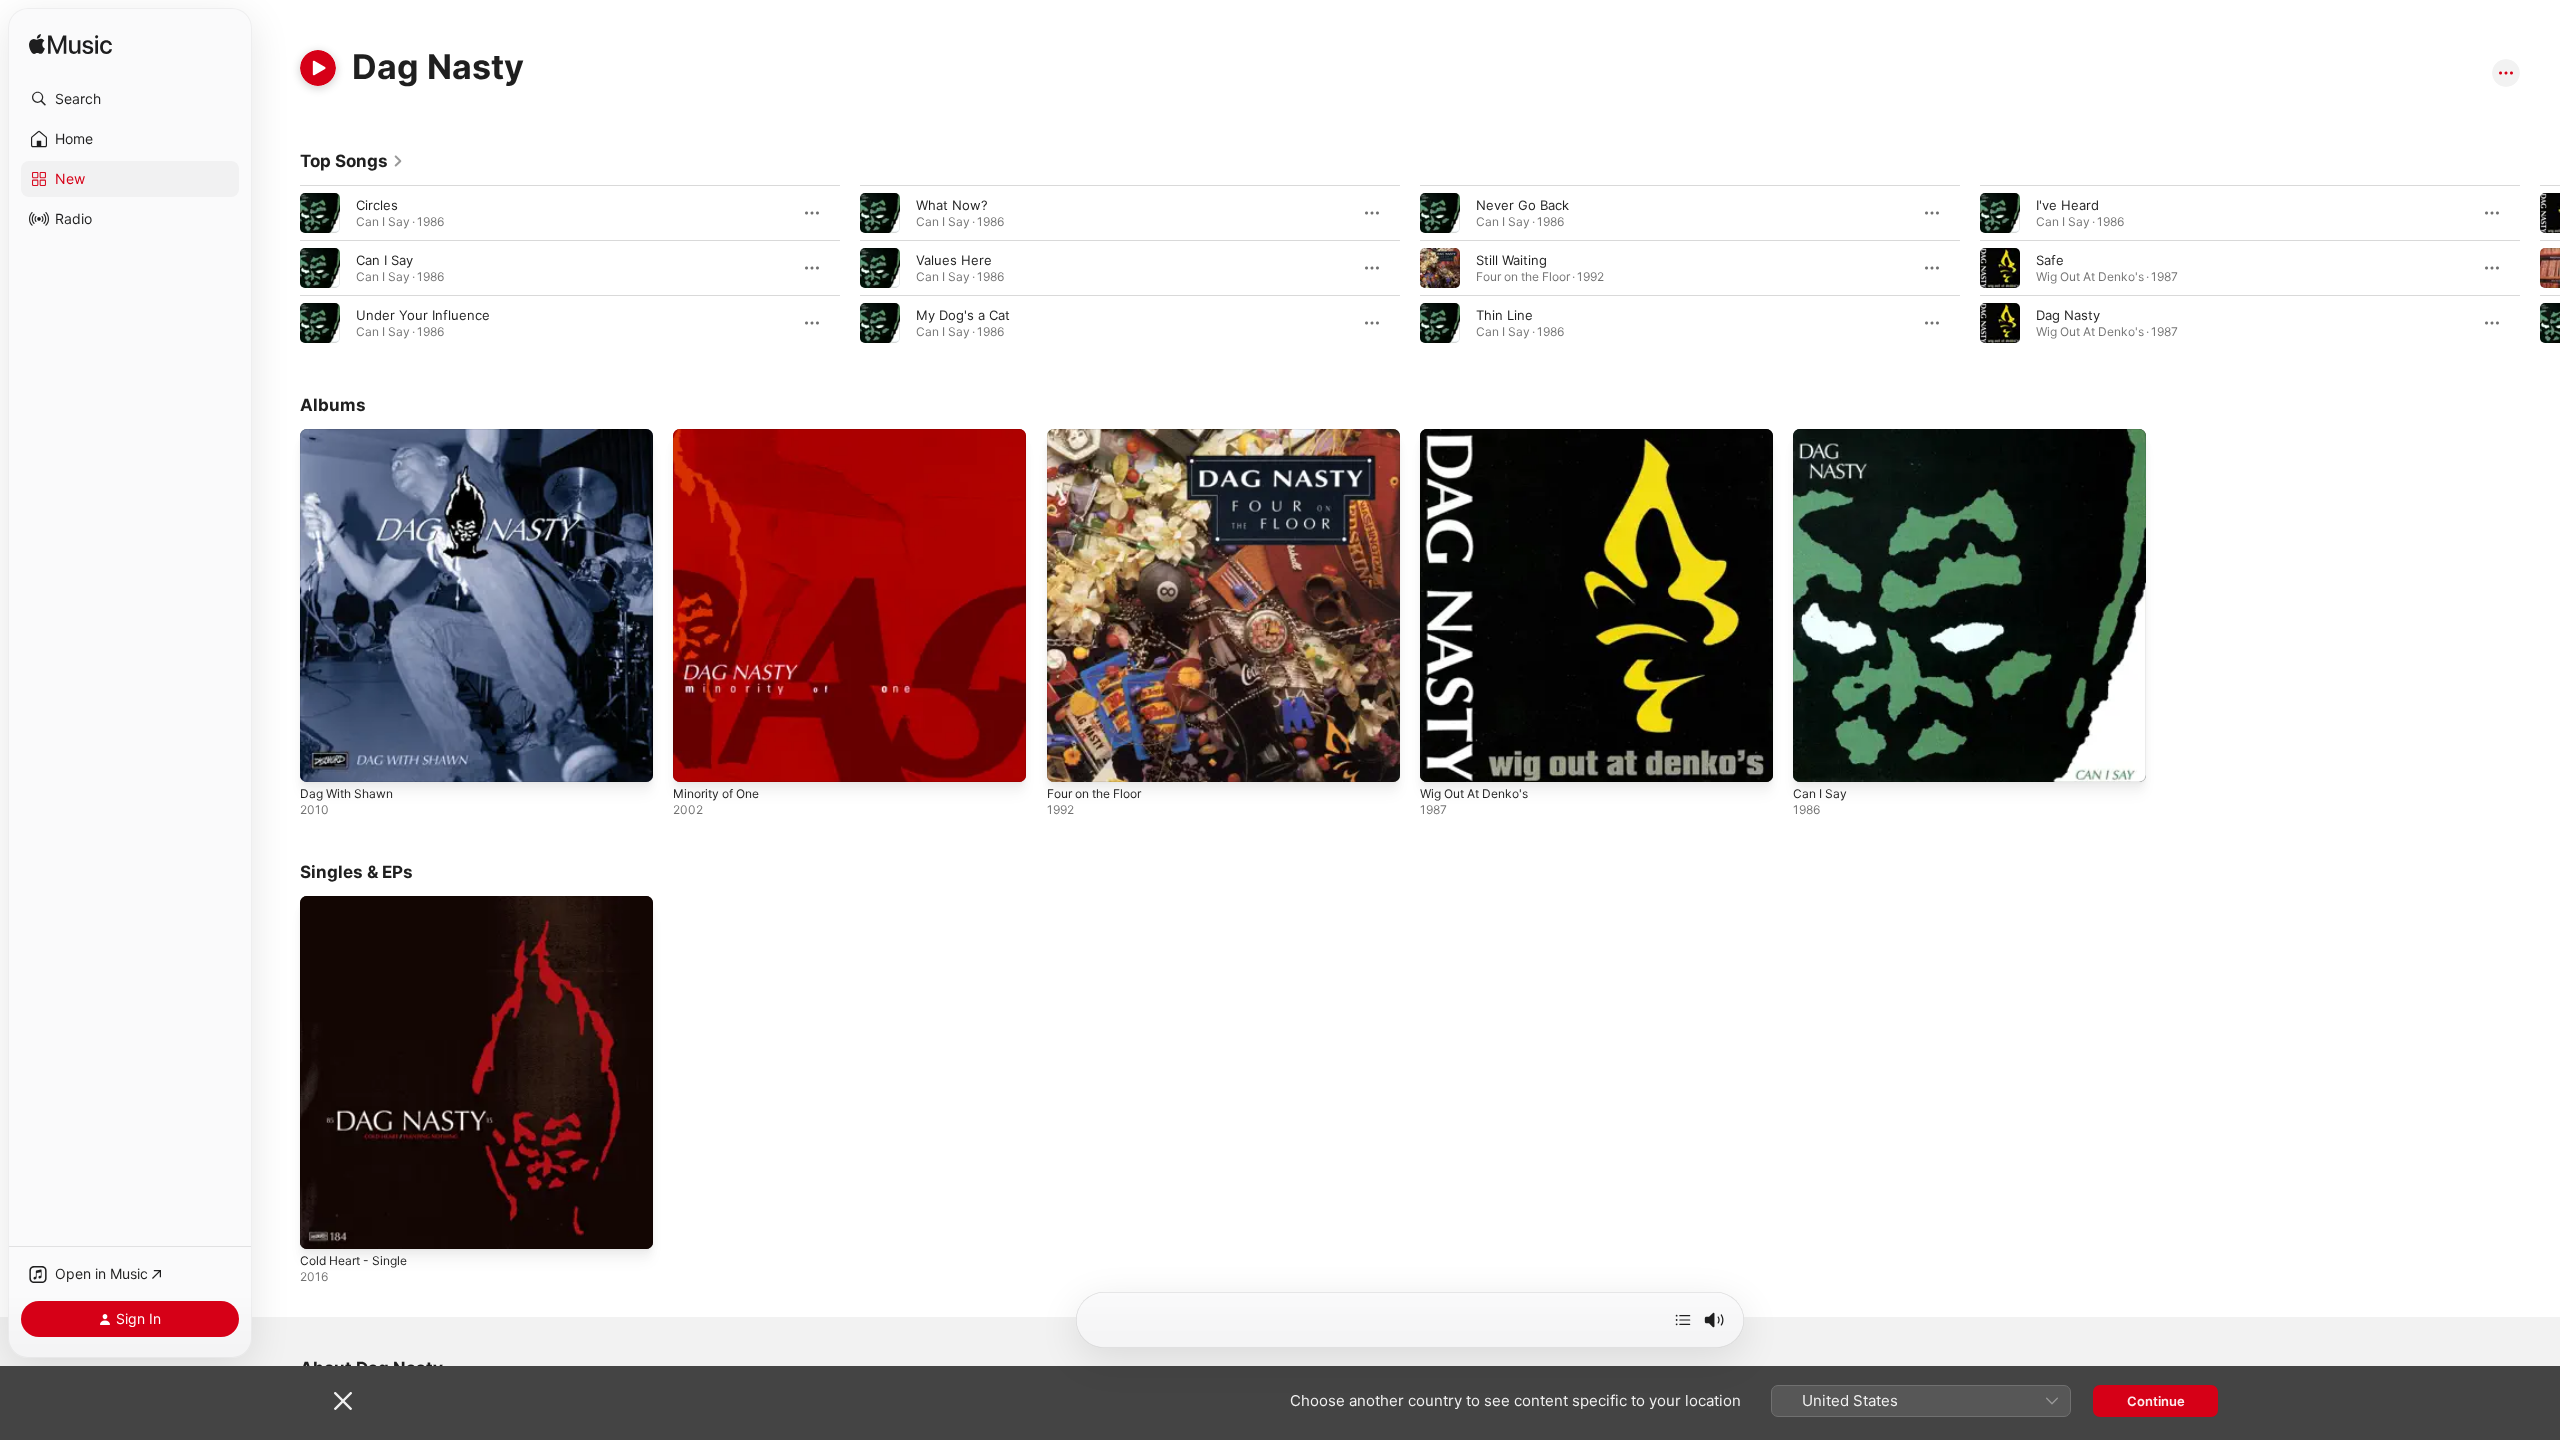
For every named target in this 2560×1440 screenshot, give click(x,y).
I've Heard (2067, 205)
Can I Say (384, 260)
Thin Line (1504, 315)
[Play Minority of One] (698, 757)
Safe (2050, 260)
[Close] (343, 1401)
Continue (2156, 1401)
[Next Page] (2540, 268)
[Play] (318, 68)
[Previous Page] (280, 268)
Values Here (954, 260)
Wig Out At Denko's (1481, 437)
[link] (352, 161)
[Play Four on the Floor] (1072, 757)
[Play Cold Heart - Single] (325, 1225)
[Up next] (1683, 1320)
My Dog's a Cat (963, 315)
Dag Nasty (2068, 315)
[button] (130, 99)
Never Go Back (1522, 205)
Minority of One (722, 437)
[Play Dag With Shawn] (325, 757)
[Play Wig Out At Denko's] (1445, 757)
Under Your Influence (423, 315)
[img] (70, 45)
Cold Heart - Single (359, 904)
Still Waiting (1511, 260)
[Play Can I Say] (1818, 757)
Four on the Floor (1101, 437)
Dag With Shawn (351, 437)
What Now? (952, 205)
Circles (377, 205)
